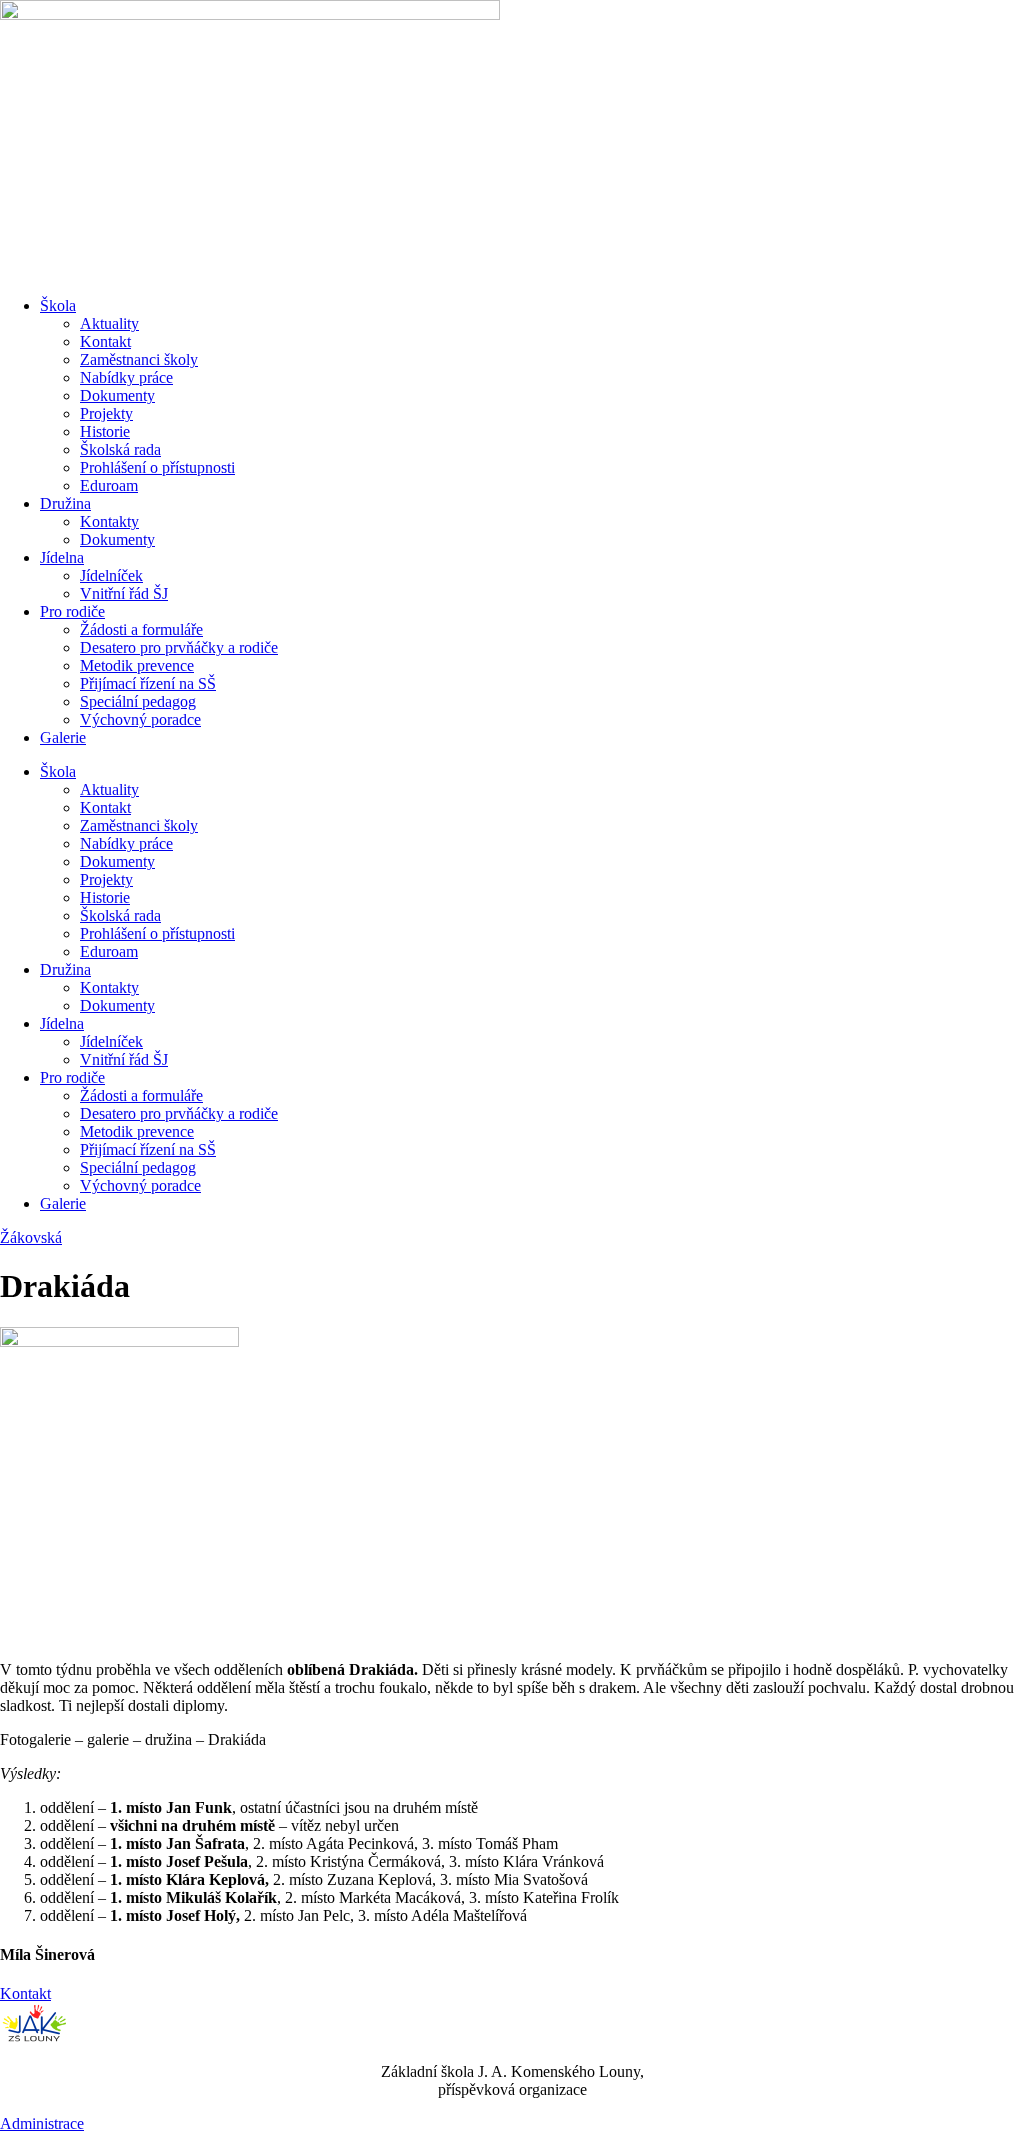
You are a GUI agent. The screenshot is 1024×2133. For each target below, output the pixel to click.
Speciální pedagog (138, 701)
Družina (65, 503)
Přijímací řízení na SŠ (148, 683)
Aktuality (109, 323)
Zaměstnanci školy (139, 359)
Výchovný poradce (140, 719)
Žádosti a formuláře (141, 629)
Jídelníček (111, 575)
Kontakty (109, 521)
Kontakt (105, 341)
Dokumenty (117, 395)
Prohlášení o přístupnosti (157, 467)
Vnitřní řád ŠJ (124, 593)
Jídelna (62, 557)
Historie (105, 431)
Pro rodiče (72, 611)
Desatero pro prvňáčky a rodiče (179, 647)
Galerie (63, 737)
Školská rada (120, 449)
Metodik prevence (137, 665)
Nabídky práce (126, 377)
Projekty (106, 413)
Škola (58, 305)
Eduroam (109, 485)
